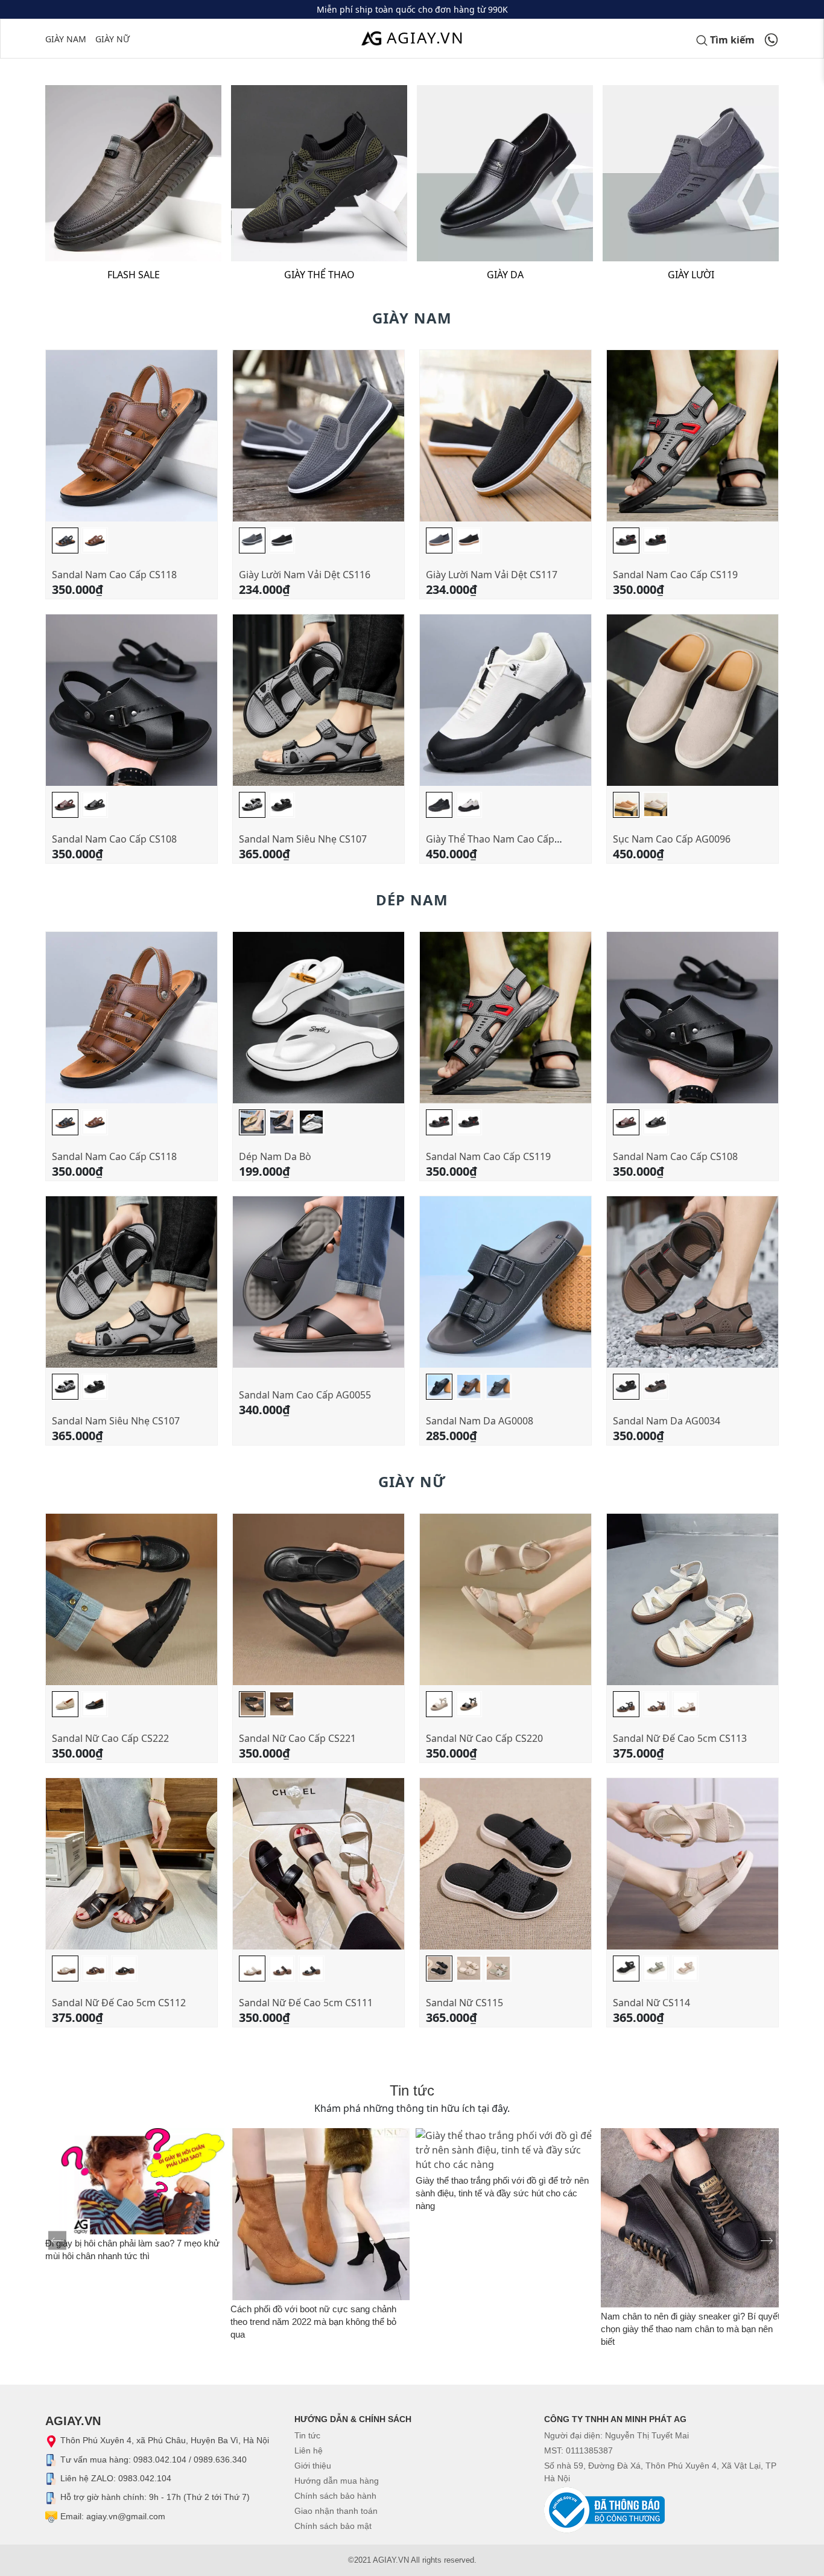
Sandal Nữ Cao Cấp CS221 (297, 1738)
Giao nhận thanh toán (336, 2511)
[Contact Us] (771, 39)
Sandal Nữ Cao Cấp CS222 (110, 1738)
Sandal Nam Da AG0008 (480, 1421)
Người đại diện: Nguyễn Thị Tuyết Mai (616, 2435)
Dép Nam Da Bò (275, 1156)
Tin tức (307, 2435)
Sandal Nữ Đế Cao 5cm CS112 (119, 2003)
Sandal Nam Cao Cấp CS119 (675, 575)
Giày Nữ (113, 39)
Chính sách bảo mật (333, 2526)
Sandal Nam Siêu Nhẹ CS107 (303, 839)
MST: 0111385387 (578, 2450)
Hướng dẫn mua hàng (337, 2481)
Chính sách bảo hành (335, 2496)
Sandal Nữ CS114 (651, 2003)
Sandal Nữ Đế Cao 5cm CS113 (680, 1738)
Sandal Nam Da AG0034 (667, 1421)
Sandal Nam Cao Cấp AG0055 (305, 1395)
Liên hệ (309, 2450)
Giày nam (66, 39)
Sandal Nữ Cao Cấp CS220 (484, 1738)
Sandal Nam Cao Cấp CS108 (114, 839)
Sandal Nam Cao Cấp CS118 (114, 575)
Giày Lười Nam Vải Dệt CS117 (492, 575)
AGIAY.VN (426, 37)
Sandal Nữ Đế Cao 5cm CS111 (306, 2003)
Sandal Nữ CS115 (464, 2003)
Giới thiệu (313, 2466)
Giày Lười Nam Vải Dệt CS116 (305, 575)
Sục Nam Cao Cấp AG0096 (672, 839)
